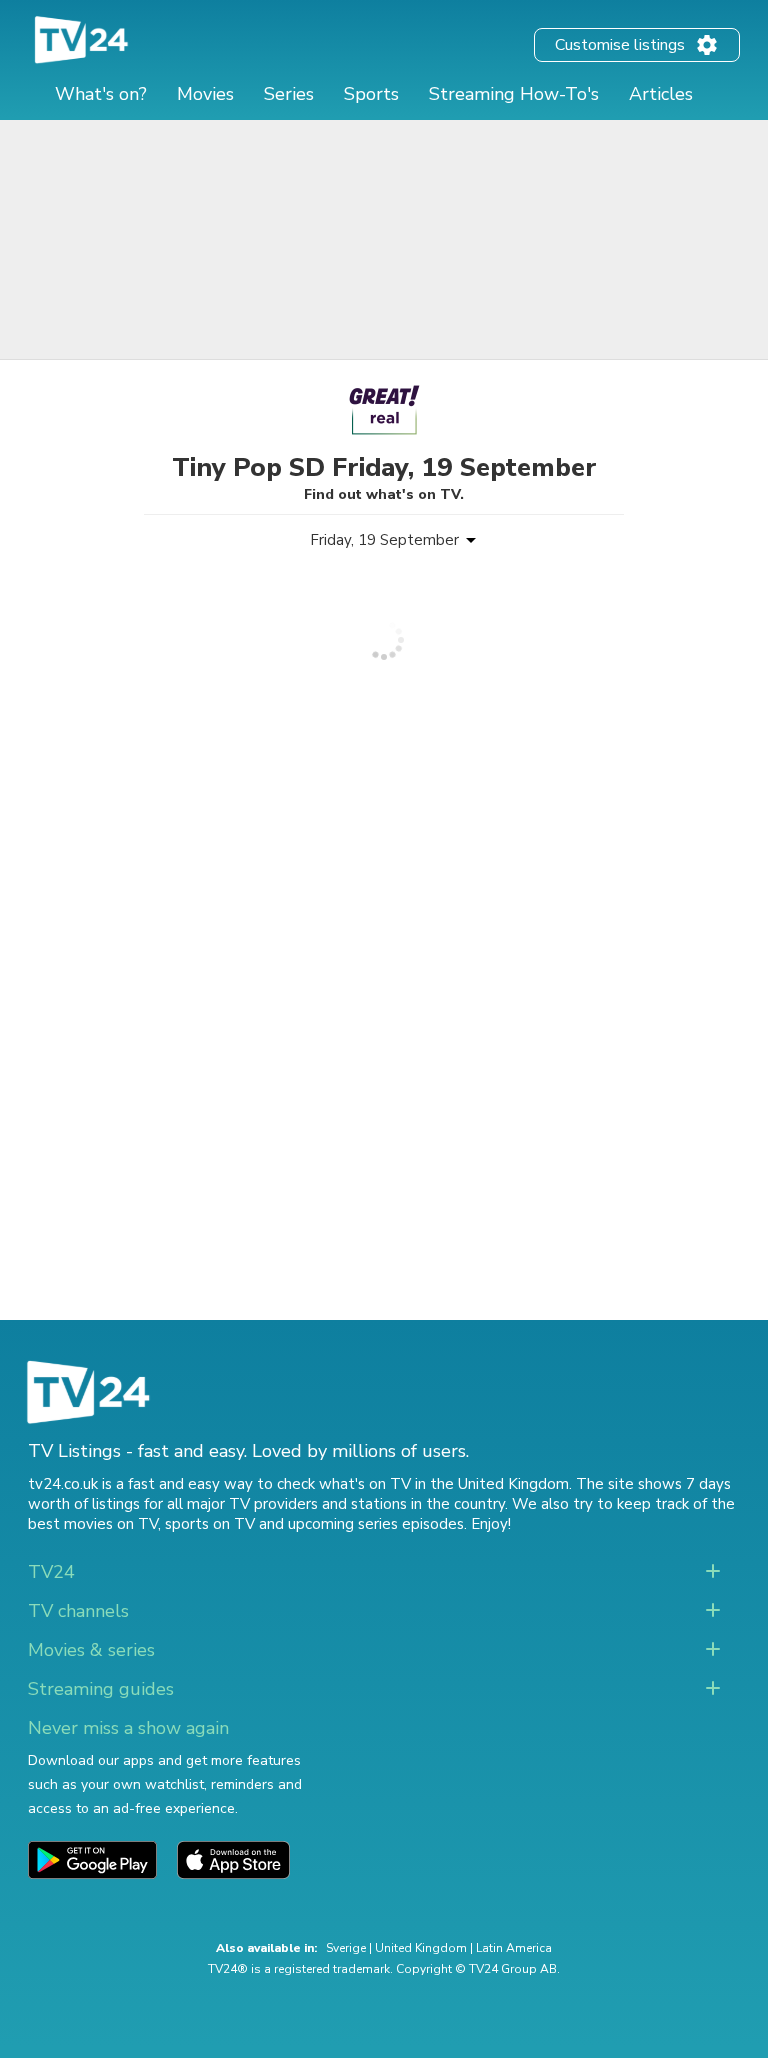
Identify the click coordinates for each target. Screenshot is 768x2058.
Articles (661, 94)
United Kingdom (421, 1948)
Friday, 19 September (384, 540)
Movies (205, 94)
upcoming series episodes (376, 1524)
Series (289, 94)
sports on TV (210, 1524)
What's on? (101, 94)
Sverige (346, 1948)
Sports (371, 94)
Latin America (514, 1948)
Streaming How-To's (514, 94)
